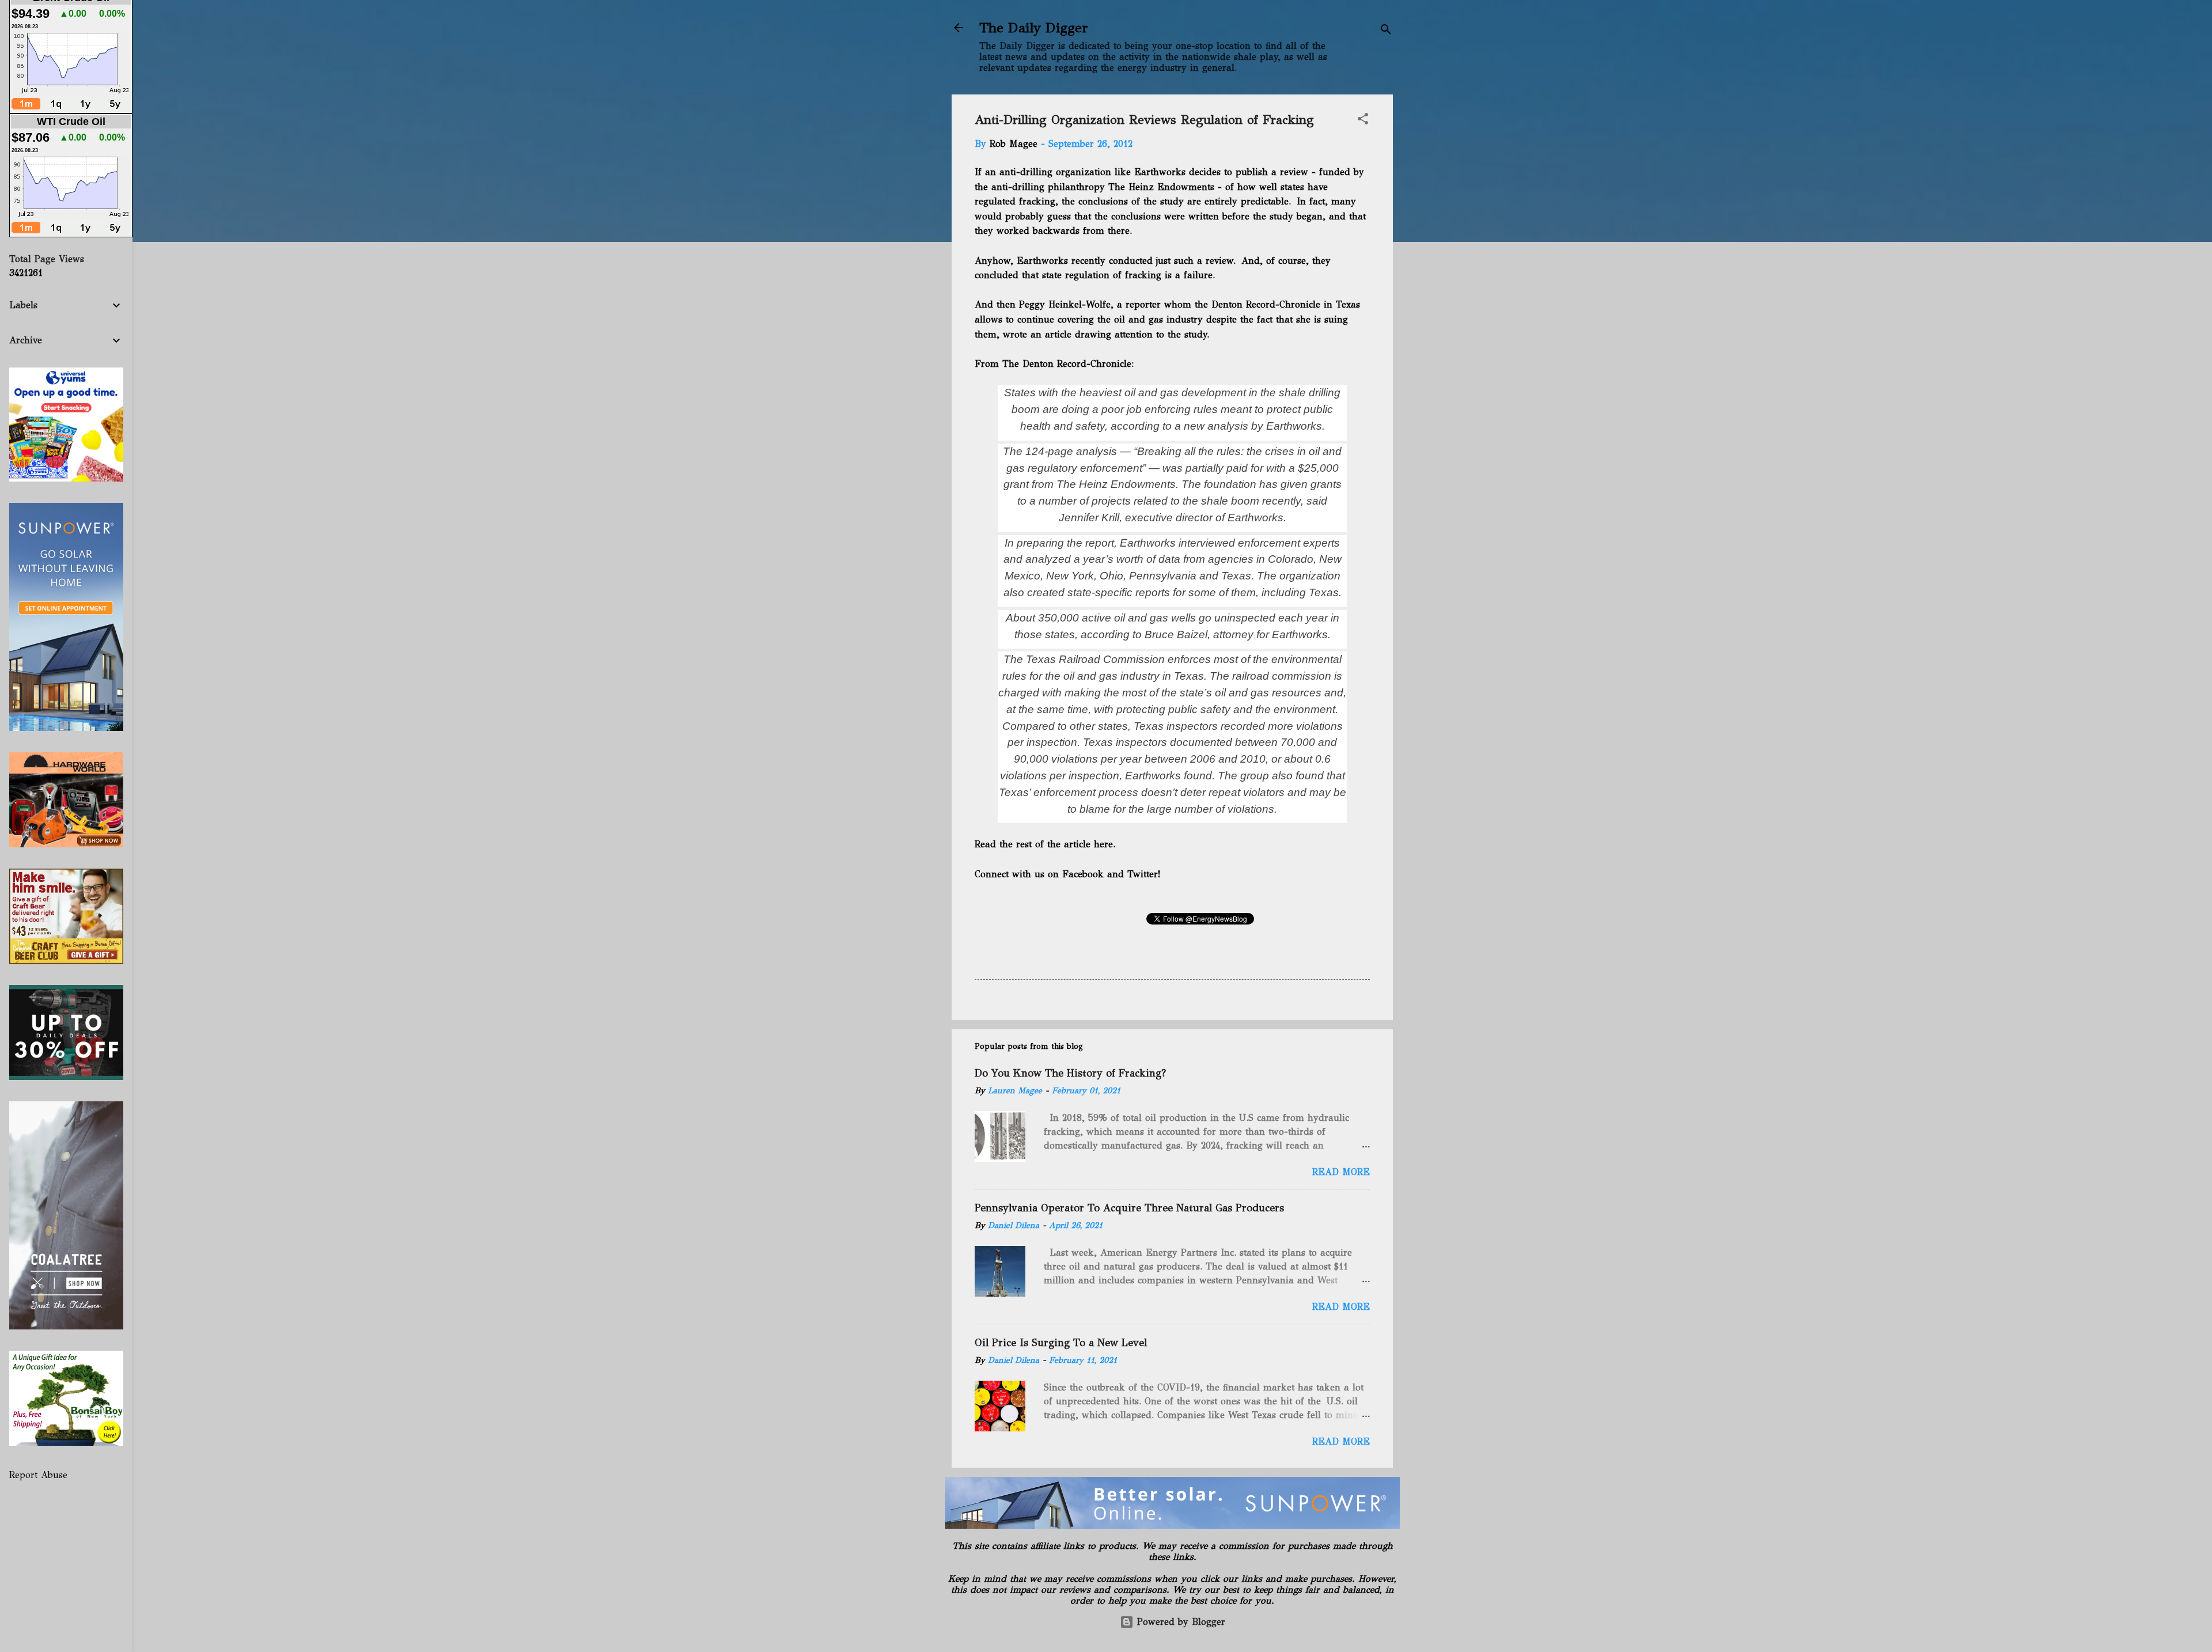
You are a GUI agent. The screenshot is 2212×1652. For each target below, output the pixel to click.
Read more (1341, 1172)
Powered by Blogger (1179, 1622)
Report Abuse (38, 1475)
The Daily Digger (1034, 28)
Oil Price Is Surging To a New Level (1061, 1343)
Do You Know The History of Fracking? (1070, 1073)
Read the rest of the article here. (1045, 844)
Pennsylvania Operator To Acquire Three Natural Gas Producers (1129, 1208)
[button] (1363, 121)
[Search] (1386, 31)
